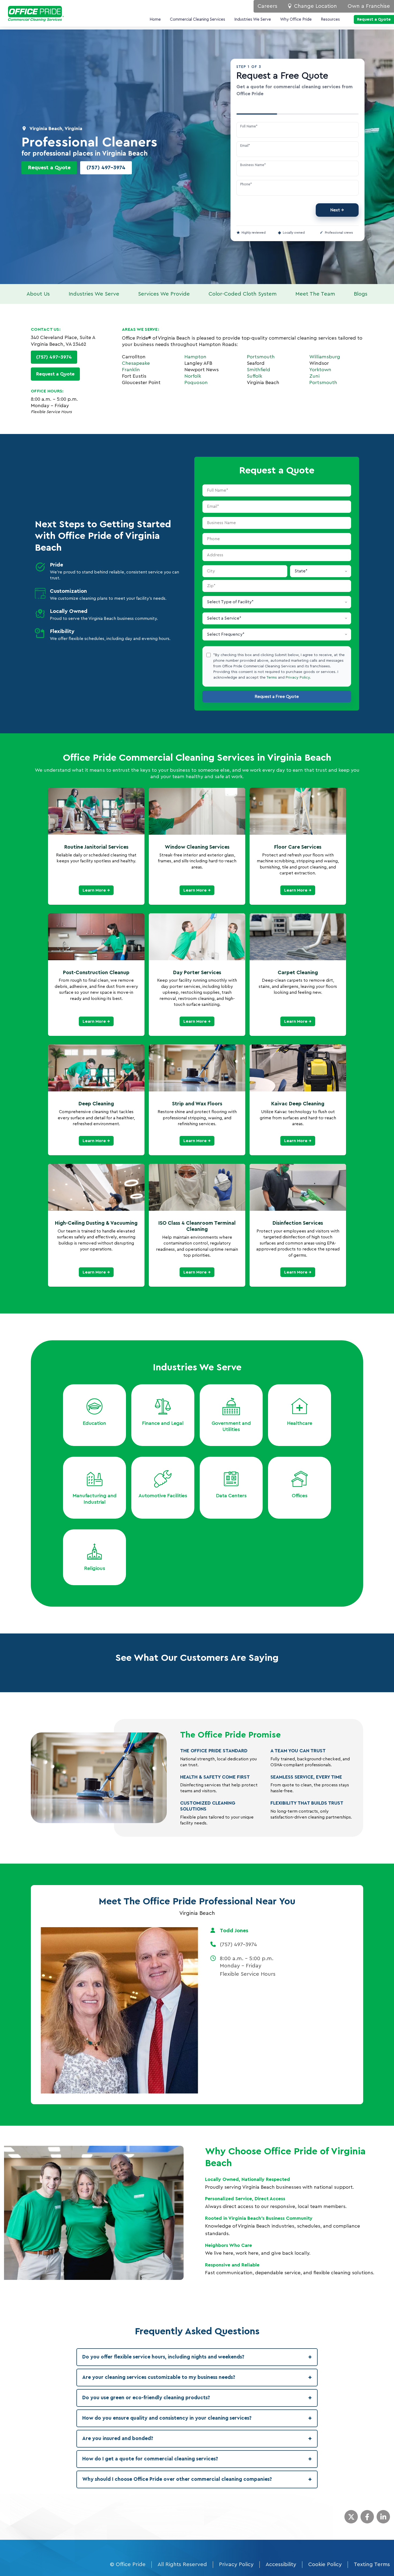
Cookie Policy (325, 2564)
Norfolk (193, 376)
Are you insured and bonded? (197, 2439)
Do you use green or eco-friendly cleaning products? (197, 2398)
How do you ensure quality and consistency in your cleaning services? (197, 2418)
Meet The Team (315, 294)
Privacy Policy (298, 678)
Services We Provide (164, 294)
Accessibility (281, 2564)
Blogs (361, 294)
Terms (272, 678)
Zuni (314, 376)
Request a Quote (49, 168)
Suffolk (254, 376)
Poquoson (196, 382)
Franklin (131, 370)
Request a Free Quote (277, 697)
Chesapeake (136, 363)
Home (155, 19)
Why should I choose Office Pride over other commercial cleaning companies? (197, 2479)
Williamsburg (325, 357)
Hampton (195, 357)
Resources (330, 19)
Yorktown (320, 370)
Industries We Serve (253, 19)
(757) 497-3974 (106, 168)
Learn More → (96, 890)
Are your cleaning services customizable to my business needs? (197, 2378)
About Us (38, 294)
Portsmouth (261, 357)
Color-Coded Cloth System (243, 294)
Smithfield (259, 370)
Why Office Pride (296, 19)
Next (335, 210)
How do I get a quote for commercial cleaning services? (197, 2459)
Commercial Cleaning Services (198, 19)
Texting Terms (372, 2564)
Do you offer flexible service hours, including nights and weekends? (197, 2357)
